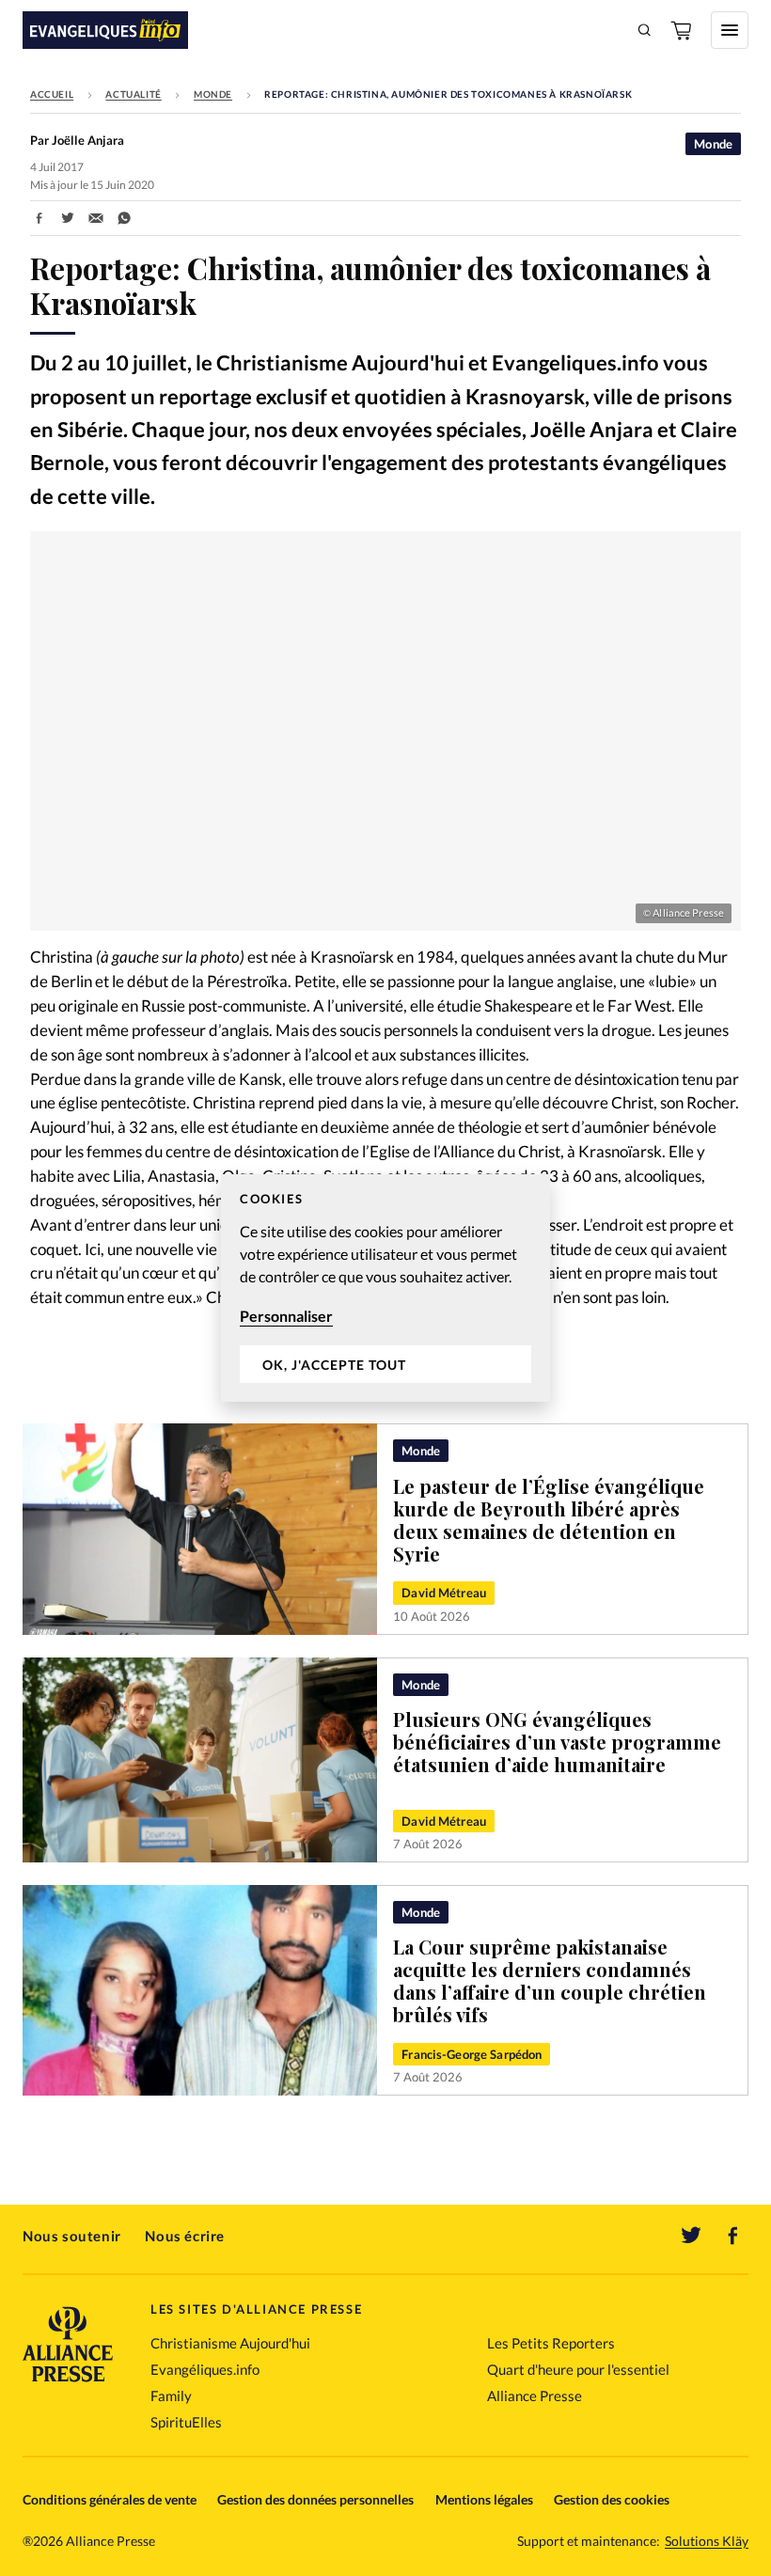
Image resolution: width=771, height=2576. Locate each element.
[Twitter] (691, 2236)
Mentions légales (484, 2499)
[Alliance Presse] (68, 2384)
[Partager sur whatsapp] (124, 218)
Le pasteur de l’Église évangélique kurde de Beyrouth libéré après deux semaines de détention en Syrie (549, 1520)
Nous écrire (185, 2236)
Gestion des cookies (612, 2499)
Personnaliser (286, 1316)
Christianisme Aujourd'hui (230, 2343)
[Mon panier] (683, 30)
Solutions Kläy (707, 2541)
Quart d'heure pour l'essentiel (578, 2369)
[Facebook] (733, 2236)
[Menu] (730, 30)
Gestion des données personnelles (315, 2499)
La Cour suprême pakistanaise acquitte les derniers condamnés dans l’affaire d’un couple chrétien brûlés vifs (550, 1980)
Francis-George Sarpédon (472, 2054)
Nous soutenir (72, 2236)
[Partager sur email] (96, 218)
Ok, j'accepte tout (334, 1365)
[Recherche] (645, 30)
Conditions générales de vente (110, 2499)
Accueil (52, 94)
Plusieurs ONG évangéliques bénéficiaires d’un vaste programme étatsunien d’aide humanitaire (557, 1742)
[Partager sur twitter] (68, 218)
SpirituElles (186, 2422)
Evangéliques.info (205, 2369)
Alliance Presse (535, 2395)
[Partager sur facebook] (39, 218)
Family (171, 2395)
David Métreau (444, 1593)
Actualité (133, 94)
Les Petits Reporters (551, 2343)
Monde (213, 94)
